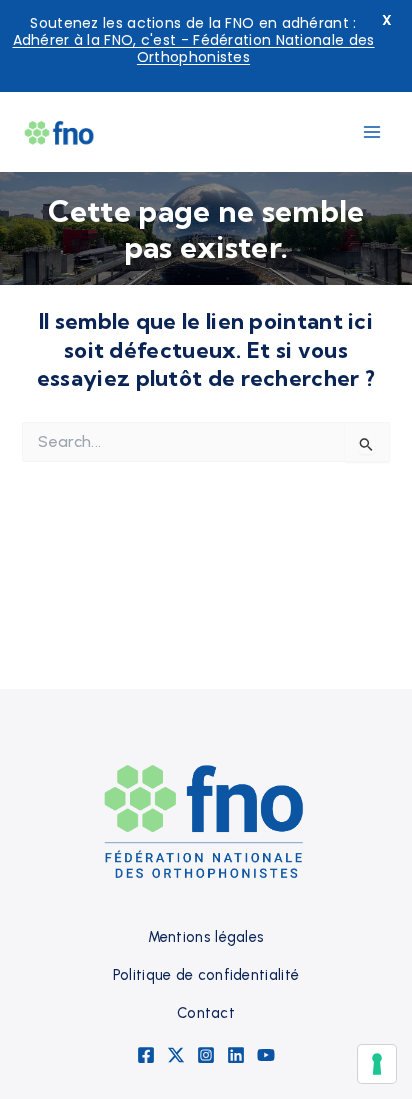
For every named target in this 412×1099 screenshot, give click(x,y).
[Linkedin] (236, 1055)
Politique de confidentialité (206, 975)
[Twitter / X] (176, 1055)
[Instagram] (206, 1055)
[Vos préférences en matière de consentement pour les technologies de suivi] (377, 1064)
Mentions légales (206, 937)
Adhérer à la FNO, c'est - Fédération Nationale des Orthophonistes (194, 48)
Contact (206, 1013)
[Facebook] (146, 1055)
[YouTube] (266, 1055)
